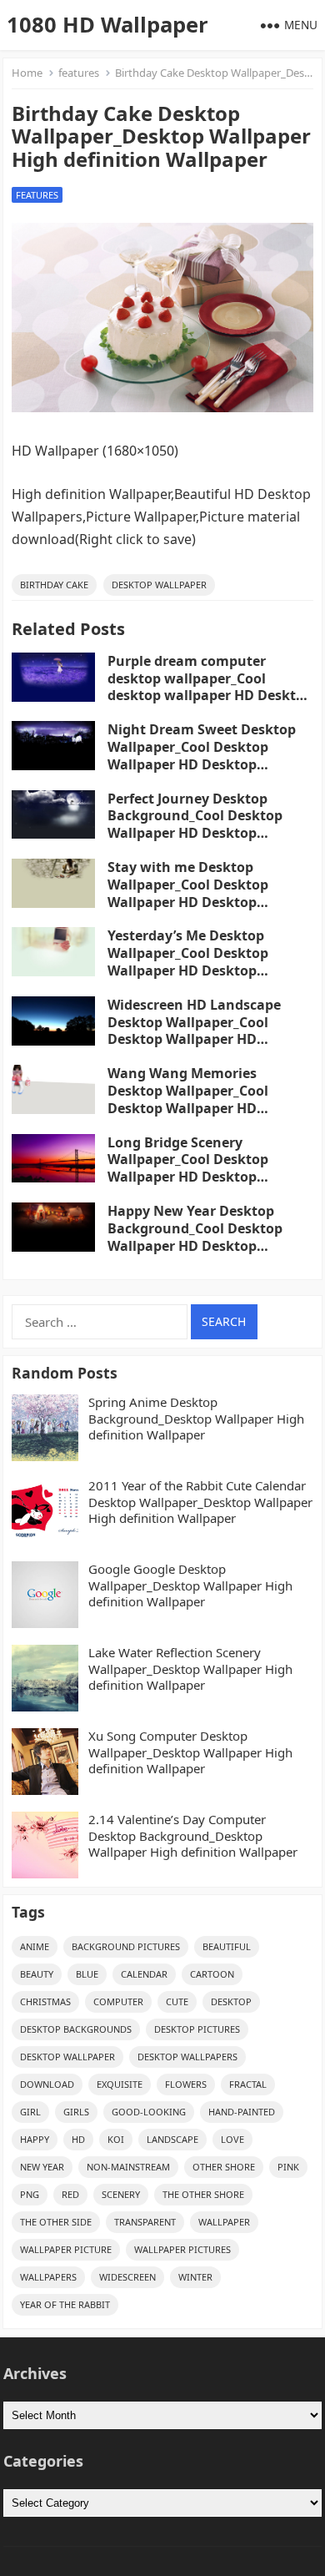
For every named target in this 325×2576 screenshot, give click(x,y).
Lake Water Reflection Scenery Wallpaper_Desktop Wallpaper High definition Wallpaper (190, 1669)
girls (76, 2112)
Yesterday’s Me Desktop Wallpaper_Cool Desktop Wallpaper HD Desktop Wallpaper (188, 961)
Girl (30, 2112)
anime (35, 1946)
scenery (121, 2194)
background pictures (126, 1946)
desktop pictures (197, 2029)
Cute (177, 2001)
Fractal (248, 2084)
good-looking (149, 2112)
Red (70, 2194)
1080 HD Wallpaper (107, 25)
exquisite (120, 2084)
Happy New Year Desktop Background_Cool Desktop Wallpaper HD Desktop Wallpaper (195, 1237)
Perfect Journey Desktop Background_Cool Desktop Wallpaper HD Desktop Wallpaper (195, 824)
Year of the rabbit (65, 2304)
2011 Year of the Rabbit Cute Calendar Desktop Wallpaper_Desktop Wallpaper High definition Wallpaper (200, 1502)
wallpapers (48, 2277)
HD (78, 2139)
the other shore (203, 2194)
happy (35, 2139)
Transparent (145, 2222)
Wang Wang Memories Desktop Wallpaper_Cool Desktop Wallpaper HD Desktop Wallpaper (188, 1099)
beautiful (227, 1946)
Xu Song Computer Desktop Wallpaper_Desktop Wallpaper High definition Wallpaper (190, 1752)
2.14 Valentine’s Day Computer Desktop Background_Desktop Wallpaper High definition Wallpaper (193, 1836)
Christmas (45, 2001)
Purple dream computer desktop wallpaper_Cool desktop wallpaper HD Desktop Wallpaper (210, 687)
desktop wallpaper (159, 585)
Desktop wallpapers (187, 2057)
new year (42, 2167)
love (232, 2139)
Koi (116, 2139)
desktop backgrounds (76, 2029)
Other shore (224, 2167)
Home (27, 73)
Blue (87, 1974)
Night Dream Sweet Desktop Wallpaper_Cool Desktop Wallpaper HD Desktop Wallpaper (202, 755)
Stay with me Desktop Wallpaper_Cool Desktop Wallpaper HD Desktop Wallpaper (188, 893)
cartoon (212, 1974)
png (30, 2194)
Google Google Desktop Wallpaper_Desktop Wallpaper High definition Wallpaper (190, 1585)
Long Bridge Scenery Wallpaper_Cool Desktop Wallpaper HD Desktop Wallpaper (188, 1168)
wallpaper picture (66, 2249)
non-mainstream (128, 2167)
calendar (144, 1974)
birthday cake (54, 585)
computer (118, 2001)
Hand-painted (242, 2112)
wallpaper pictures (182, 2249)
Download (47, 2084)
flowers (186, 2084)
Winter (195, 2277)
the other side (56, 2222)
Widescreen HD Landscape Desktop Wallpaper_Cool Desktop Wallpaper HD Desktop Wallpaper (194, 1031)
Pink (288, 2167)
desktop (231, 2001)
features (79, 73)
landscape (172, 2139)
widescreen (127, 2277)
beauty (37, 1974)
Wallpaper (224, 2222)
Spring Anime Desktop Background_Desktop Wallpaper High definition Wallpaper (196, 1419)
